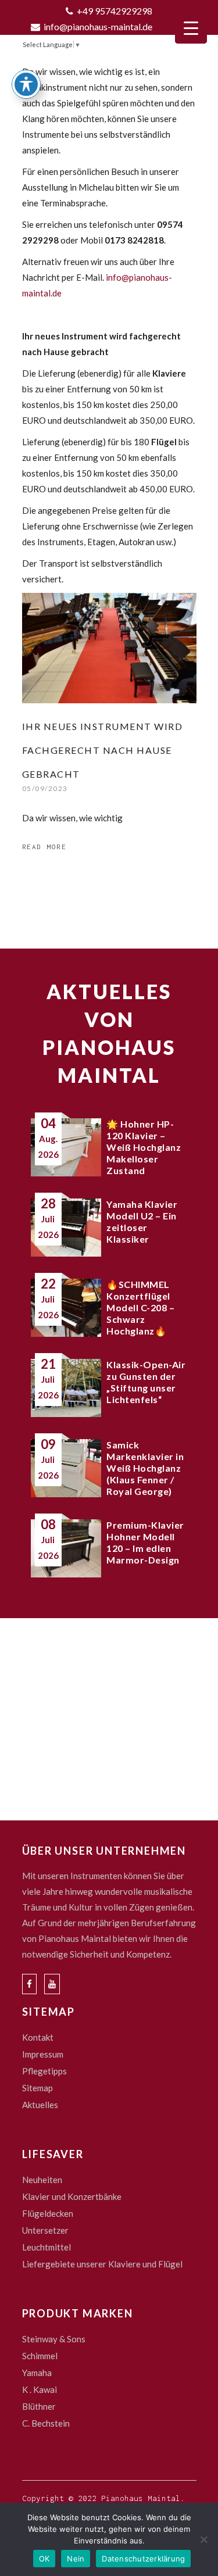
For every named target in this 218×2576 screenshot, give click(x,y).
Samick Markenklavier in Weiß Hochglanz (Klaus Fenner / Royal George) (145, 1468)
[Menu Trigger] (191, 28)
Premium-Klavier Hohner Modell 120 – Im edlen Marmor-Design (145, 1542)
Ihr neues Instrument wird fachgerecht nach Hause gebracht (103, 750)
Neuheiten (42, 2180)
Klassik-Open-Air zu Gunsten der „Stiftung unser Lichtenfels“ (146, 1382)
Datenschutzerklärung (143, 2559)
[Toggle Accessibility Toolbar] (26, 84)
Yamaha (37, 2373)
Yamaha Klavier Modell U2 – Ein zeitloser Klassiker (142, 1221)
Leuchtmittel (47, 2247)
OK (44, 2559)
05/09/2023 (45, 788)
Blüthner (39, 2406)
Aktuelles (40, 2105)
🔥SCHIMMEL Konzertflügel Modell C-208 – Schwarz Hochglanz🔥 (140, 1307)
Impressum (43, 2054)
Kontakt (38, 2037)
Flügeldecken (48, 2213)
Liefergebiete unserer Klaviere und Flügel (102, 2264)
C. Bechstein (46, 2423)
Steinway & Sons (54, 2339)
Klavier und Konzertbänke (72, 2196)
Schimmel (40, 2356)
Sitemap (37, 2088)
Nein (76, 2559)
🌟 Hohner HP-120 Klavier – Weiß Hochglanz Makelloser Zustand (144, 1147)
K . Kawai (40, 2389)
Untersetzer (45, 2230)
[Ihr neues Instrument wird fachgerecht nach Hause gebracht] (109, 648)
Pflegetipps (44, 2071)
